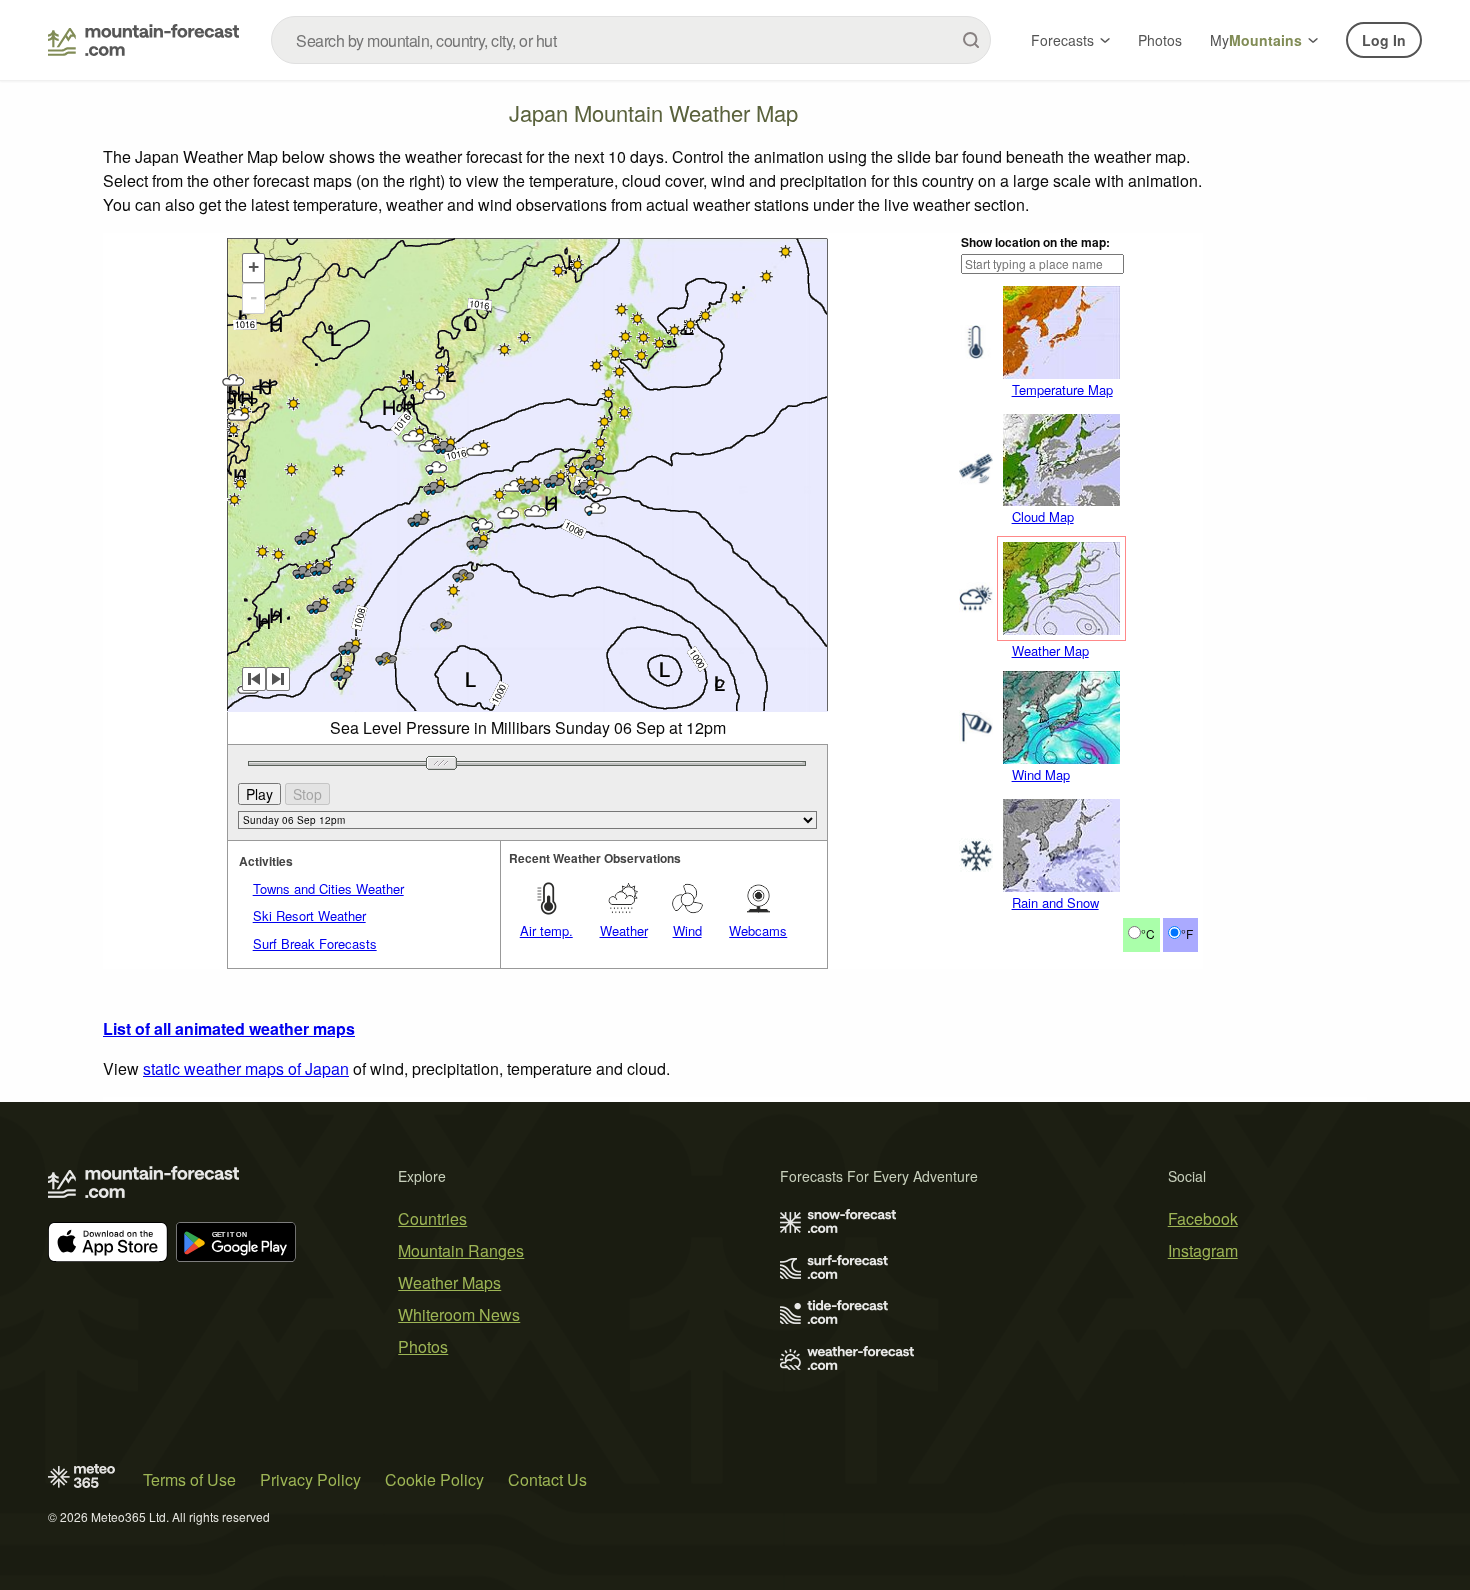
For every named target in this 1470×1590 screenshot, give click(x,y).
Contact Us (547, 1479)
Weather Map (1050, 650)
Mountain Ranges (461, 1250)
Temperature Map (1062, 389)
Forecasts (1062, 40)
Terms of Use (189, 1479)
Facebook (1203, 1218)
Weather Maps (449, 1282)
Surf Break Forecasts (315, 943)
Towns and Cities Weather (328, 888)
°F (1187, 933)
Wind (687, 930)
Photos (1160, 40)
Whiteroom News (459, 1314)
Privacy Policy (310, 1479)
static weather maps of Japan (246, 1068)
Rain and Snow (1055, 902)
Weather (624, 930)
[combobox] (631, 40)
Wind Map (1041, 774)
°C (1148, 933)
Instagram (1203, 1250)
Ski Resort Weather (309, 915)
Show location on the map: (1035, 242)
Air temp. (546, 930)
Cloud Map (1043, 516)
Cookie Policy (434, 1479)
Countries (432, 1218)
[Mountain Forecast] (143, 40)
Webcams (758, 930)
